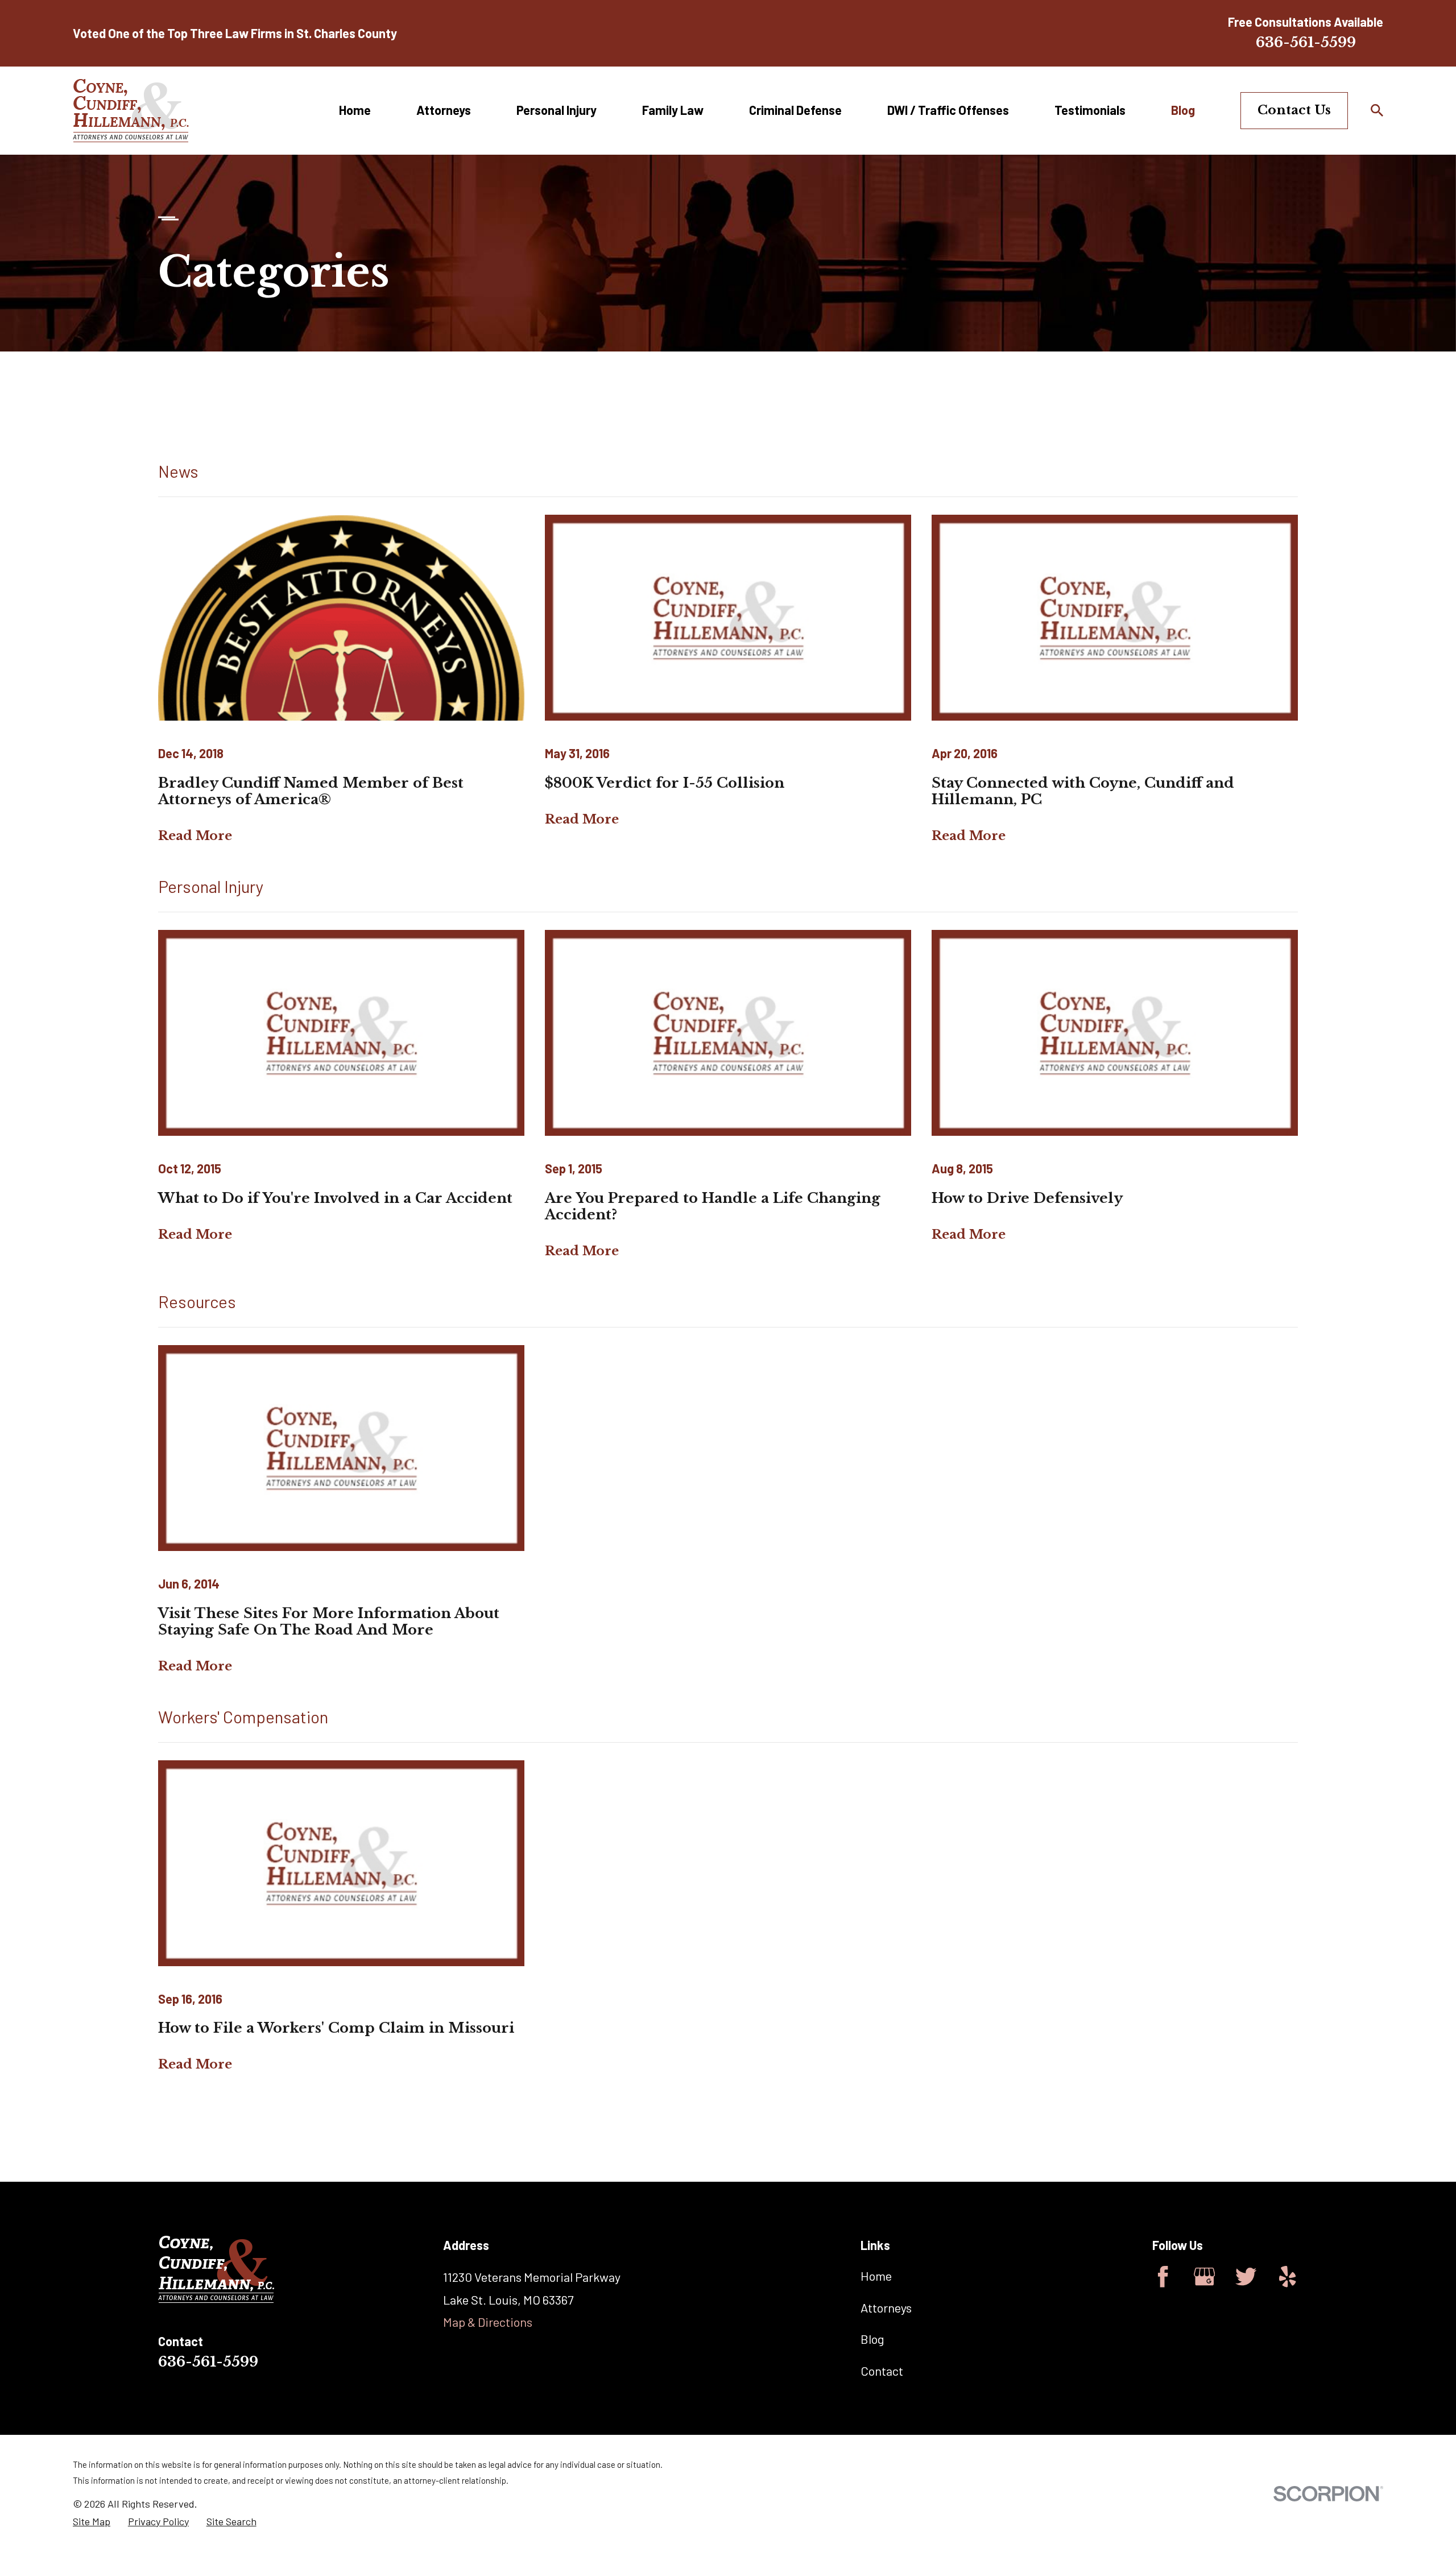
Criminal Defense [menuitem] (795, 110)
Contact (882, 2371)
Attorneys (886, 2307)
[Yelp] (1287, 2276)
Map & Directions (488, 2322)
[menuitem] (92, 2522)
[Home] (131, 111)
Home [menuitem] (355, 110)
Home (876, 2276)
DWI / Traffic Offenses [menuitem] (948, 110)
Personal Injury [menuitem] (557, 110)
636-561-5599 (1306, 42)
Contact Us (1294, 110)
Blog (872, 2339)
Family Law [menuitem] (673, 110)
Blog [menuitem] (1183, 110)
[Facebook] (1163, 2276)
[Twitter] (1246, 2276)
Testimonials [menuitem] (1090, 110)
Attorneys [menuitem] (444, 110)
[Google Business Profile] (1204, 2276)
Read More (195, 836)
